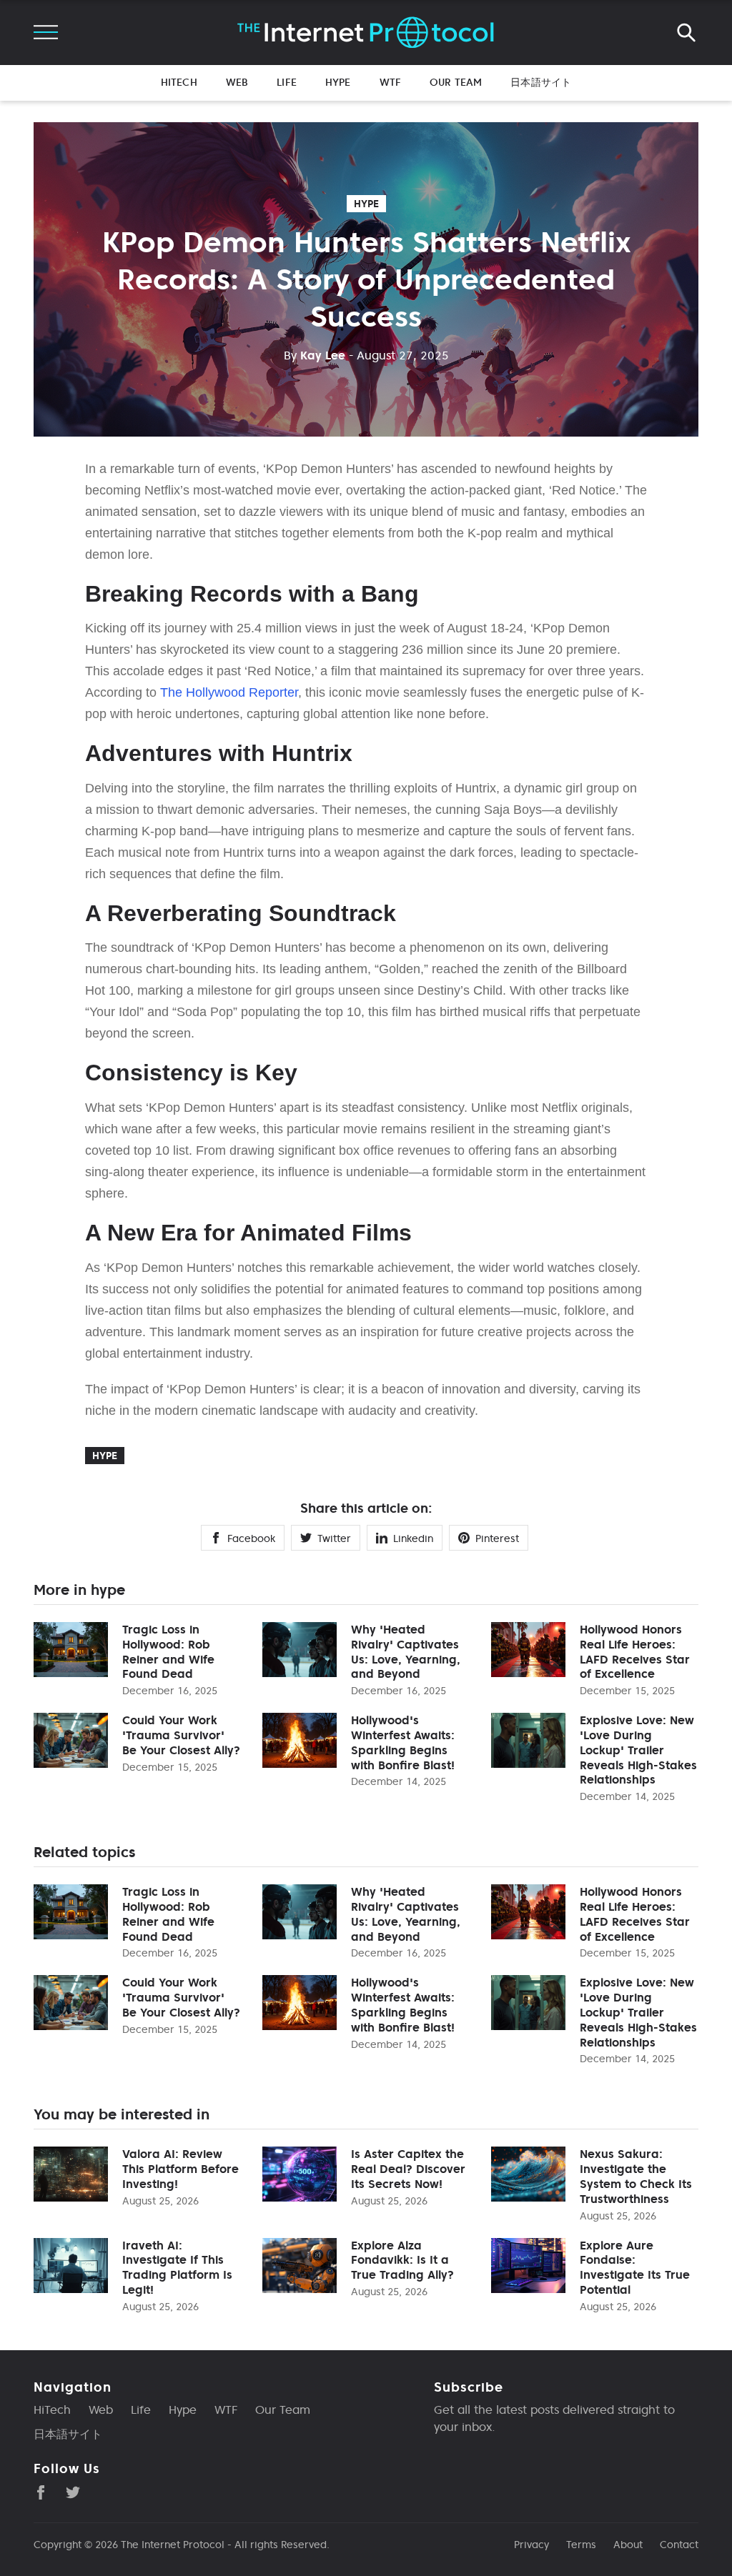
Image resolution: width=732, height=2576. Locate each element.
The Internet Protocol (173, 2545)
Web (237, 82)
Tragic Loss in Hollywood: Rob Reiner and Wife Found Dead (168, 1651)
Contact (679, 2545)
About (628, 2545)
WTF (390, 82)
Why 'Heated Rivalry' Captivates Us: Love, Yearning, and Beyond (406, 1651)
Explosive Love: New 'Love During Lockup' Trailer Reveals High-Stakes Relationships (638, 1750)
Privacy (531, 2545)
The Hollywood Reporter (229, 692)
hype (366, 204)
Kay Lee (315, 355)
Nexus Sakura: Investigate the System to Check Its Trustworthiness (636, 2176)
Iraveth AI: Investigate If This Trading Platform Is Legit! (177, 2267)
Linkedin (413, 1538)
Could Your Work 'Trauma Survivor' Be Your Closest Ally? (181, 1735)
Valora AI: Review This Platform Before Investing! (180, 2169)
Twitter (334, 1538)
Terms (581, 2545)
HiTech (179, 82)
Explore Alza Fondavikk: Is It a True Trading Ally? (402, 2260)
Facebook (251, 1538)
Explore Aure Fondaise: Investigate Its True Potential (635, 2267)
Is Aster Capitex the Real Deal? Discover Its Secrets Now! (408, 2169)
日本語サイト (541, 82)
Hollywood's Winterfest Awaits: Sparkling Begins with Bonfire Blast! (403, 1742)
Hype (338, 82)
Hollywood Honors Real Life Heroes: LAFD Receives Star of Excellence (635, 1651)
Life (287, 82)
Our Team (456, 82)
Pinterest (497, 1538)
